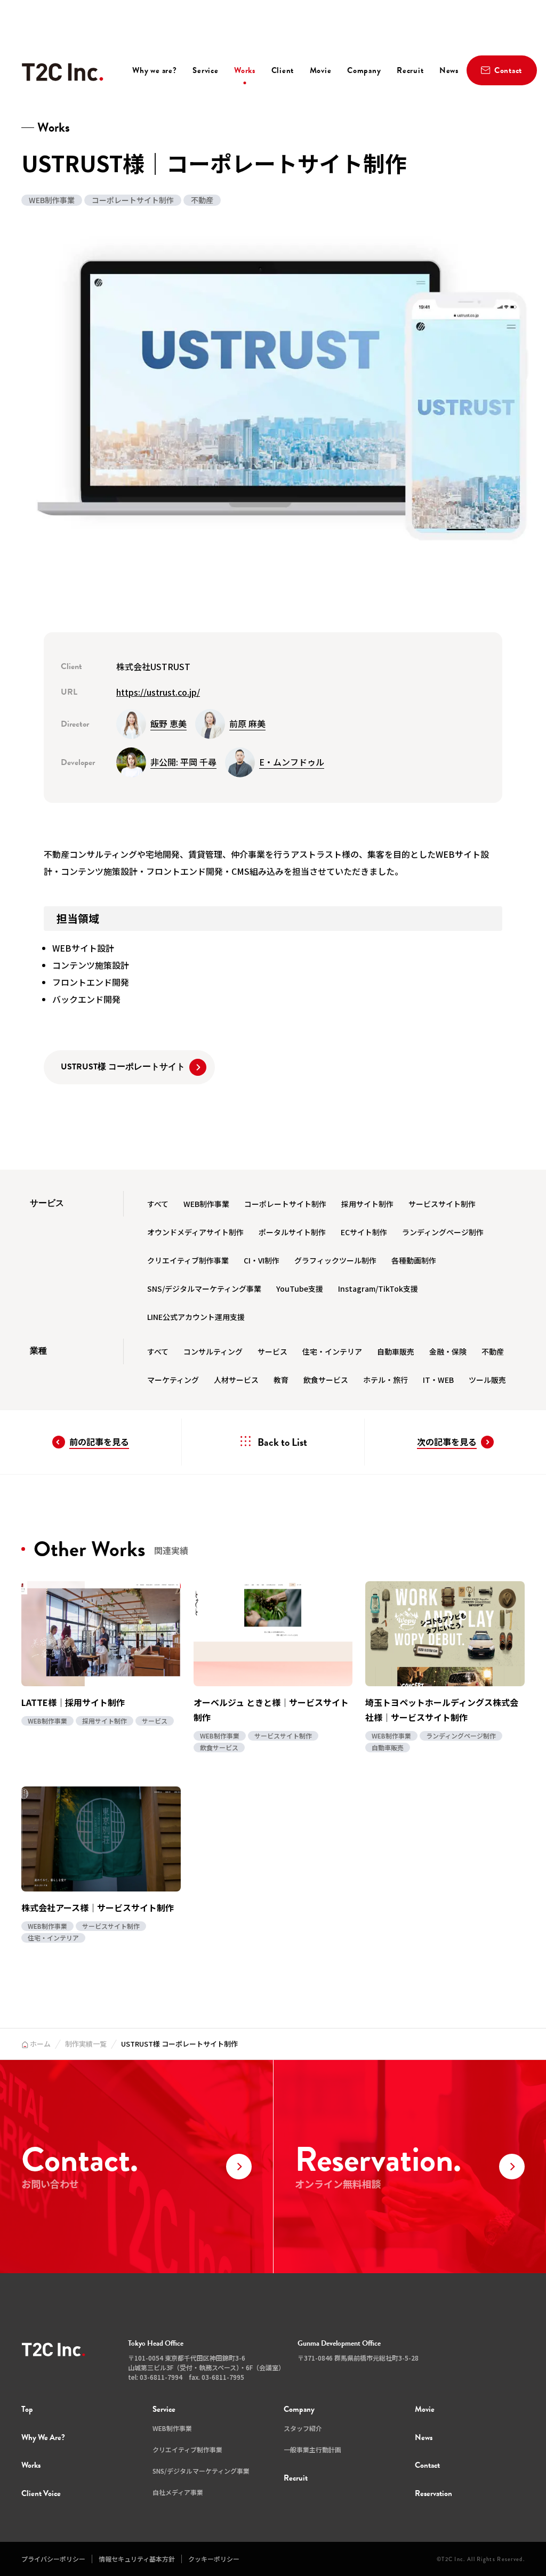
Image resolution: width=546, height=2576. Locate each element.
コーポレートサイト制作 (285, 1204)
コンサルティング (213, 1351)
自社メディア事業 (178, 2492)
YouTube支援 (300, 1289)
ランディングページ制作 (443, 1232)
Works (245, 70)
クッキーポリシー (214, 2559)
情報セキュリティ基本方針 (137, 2559)
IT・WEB (438, 1380)
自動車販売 (396, 1351)
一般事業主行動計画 (312, 2449)
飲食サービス (326, 1380)
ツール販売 (487, 1380)
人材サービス (236, 1380)
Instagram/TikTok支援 (378, 1289)
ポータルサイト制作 (292, 1232)
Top (27, 2409)
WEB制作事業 (206, 1204)
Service (205, 70)
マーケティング (173, 1380)
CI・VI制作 (262, 1260)
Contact (427, 2465)
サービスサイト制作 (442, 1204)
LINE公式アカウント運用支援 (196, 1317)
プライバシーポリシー (53, 2559)
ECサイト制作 (364, 1232)
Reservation (433, 2493)
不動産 (493, 1351)
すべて (158, 1204)
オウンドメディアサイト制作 (195, 1232)
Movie (321, 70)
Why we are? (154, 70)
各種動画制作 (414, 1260)
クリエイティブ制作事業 (188, 1260)
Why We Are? (43, 2437)
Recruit (410, 70)
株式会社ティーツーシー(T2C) (62, 72)
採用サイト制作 (367, 1204)
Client (283, 70)
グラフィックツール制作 (335, 1260)
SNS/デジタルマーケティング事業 (204, 1289)
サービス (272, 1351)
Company (364, 70)
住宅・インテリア (332, 1351)
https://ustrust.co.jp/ (158, 692)
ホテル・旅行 (386, 1380)
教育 (281, 1380)
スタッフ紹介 (303, 2428)
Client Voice (41, 2493)
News (449, 70)
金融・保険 (448, 1351)
